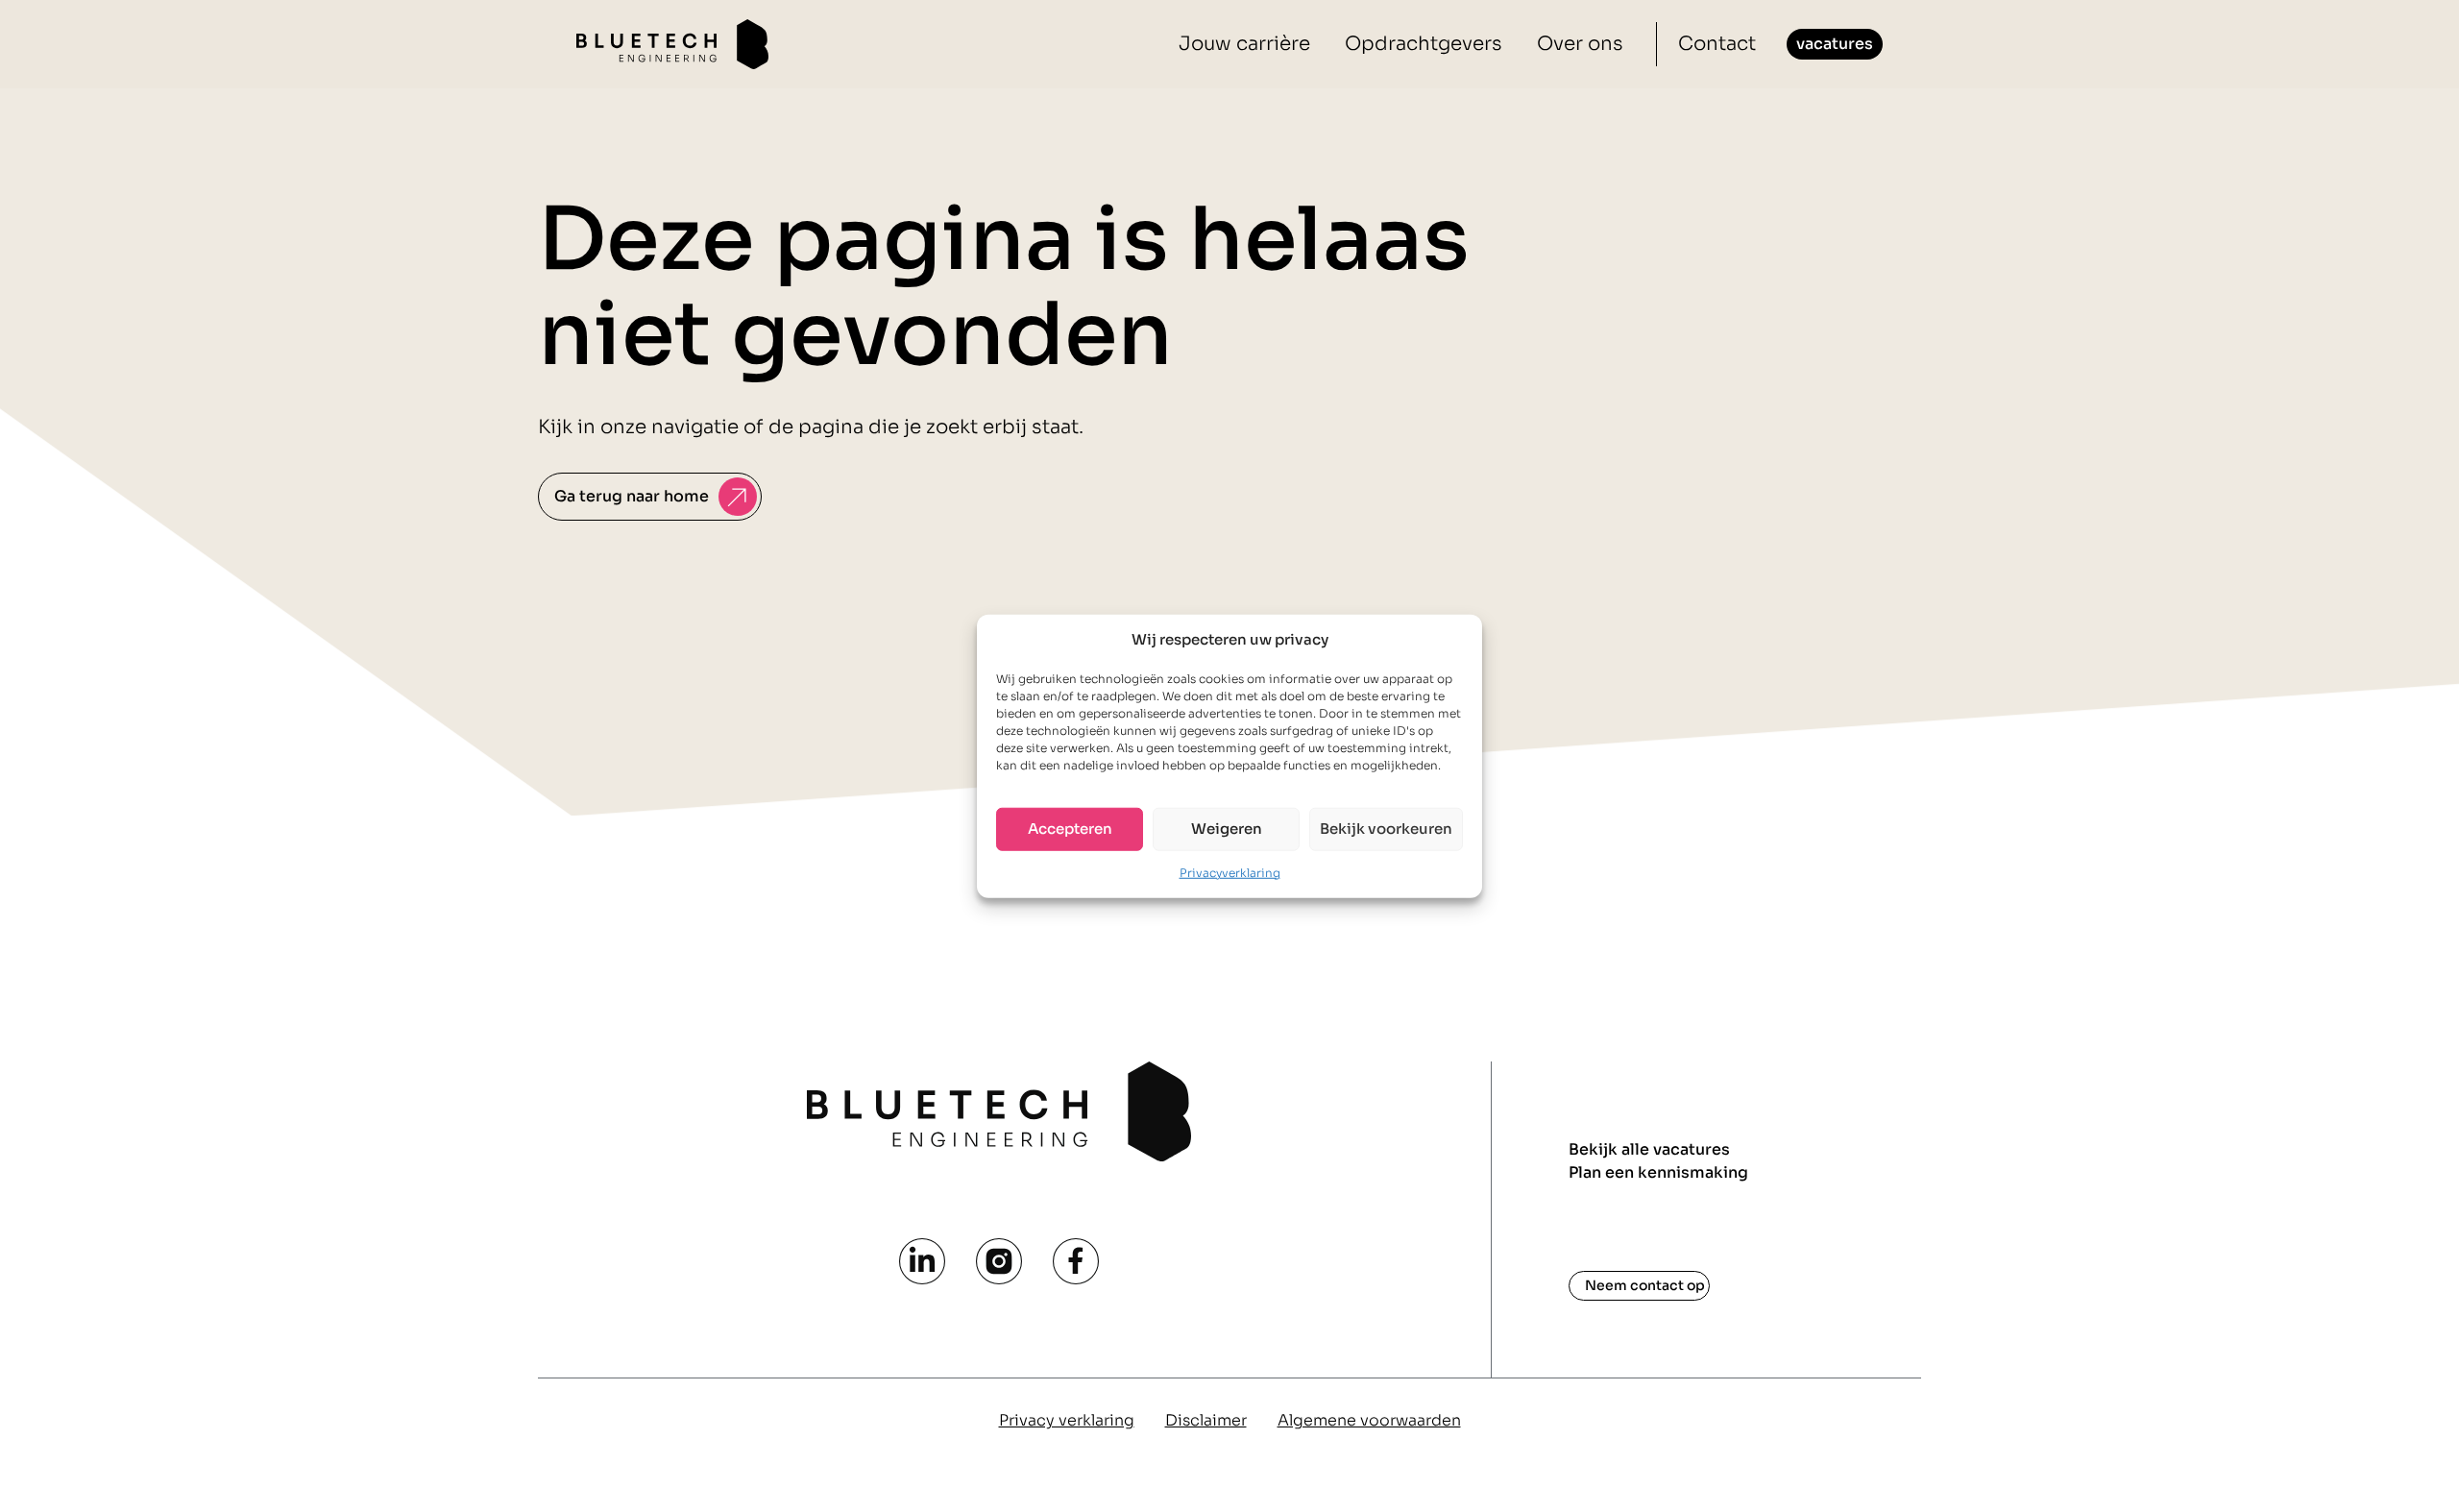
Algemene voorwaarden (1369, 1420)
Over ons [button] (1580, 44)
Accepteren (1070, 829)
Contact (1717, 44)
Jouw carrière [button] (1244, 44)
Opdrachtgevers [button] (1424, 44)
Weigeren (1227, 829)
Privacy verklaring (1067, 1420)
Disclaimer (1206, 1420)
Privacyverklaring (1230, 872)
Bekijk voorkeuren (1386, 829)
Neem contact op (1645, 1285)
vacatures (1835, 44)
